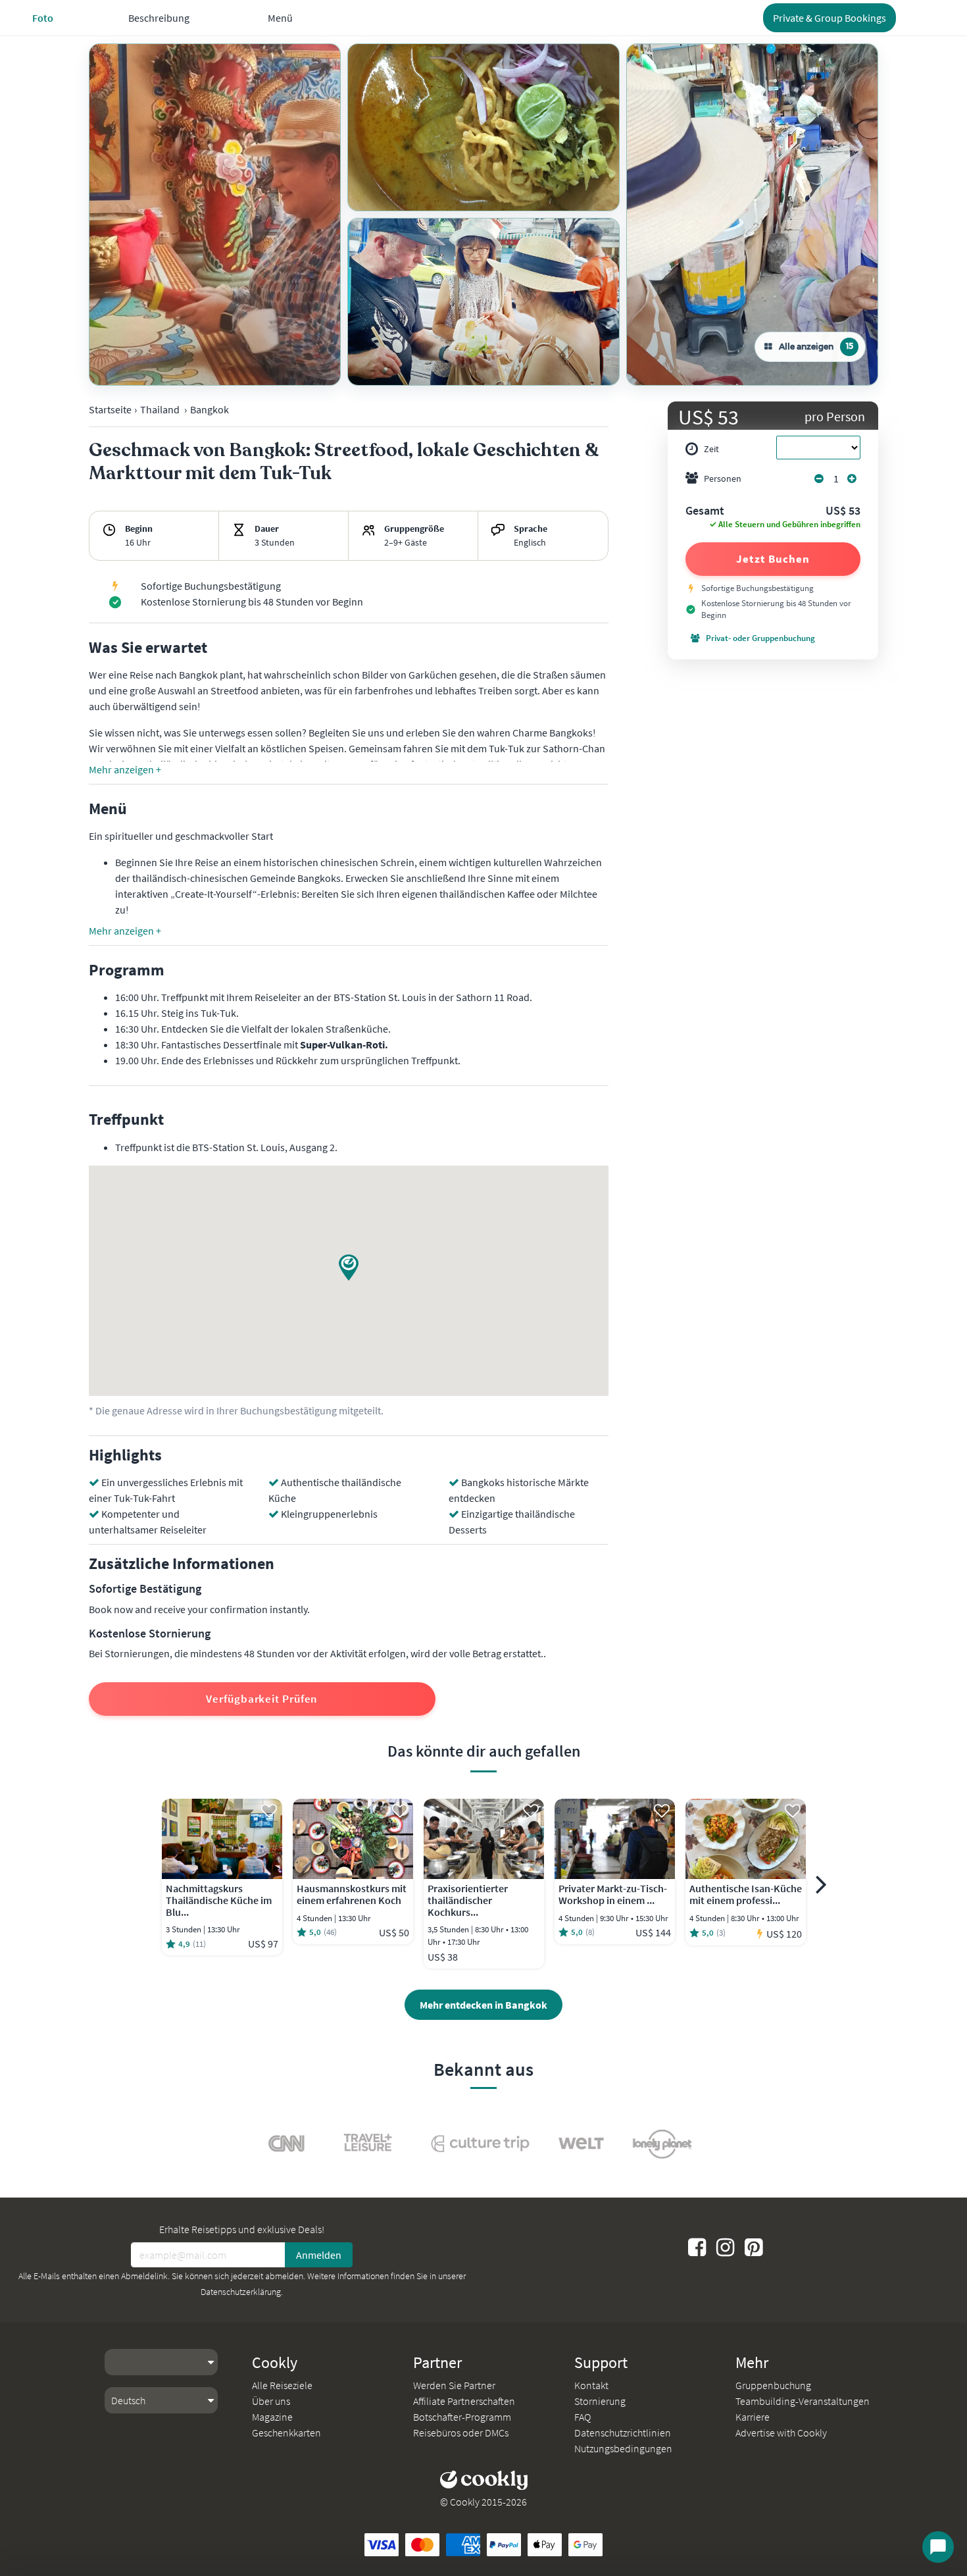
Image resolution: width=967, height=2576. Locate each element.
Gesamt (705, 511)
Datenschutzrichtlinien (623, 2433)
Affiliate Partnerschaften (464, 2401)
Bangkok (210, 409)
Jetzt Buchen (773, 559)
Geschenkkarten (286, 2433)
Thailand (160, 409)
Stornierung (600, 2401)
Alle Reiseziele (282, 2385)
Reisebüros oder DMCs (461, 2433)
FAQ (583, 2417)
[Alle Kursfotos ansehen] (215, 215)
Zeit (711, 449)
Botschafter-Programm (462, 2417)
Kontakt (591, 2385)
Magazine (272, 2417)
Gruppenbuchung (773, 2385)
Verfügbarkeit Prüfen (262, 1699)
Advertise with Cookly (781, 2433)
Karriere (753, 2417)
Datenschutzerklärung (241, 2292)
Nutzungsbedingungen (623, 2448)
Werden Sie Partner (454, 2385)
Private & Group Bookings (830, 18)
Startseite (110, 409)
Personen (723, 478)
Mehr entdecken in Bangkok (484, 2005)
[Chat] (938, 2547)
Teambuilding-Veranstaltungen (803, 2401)
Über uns (271, 2401)
